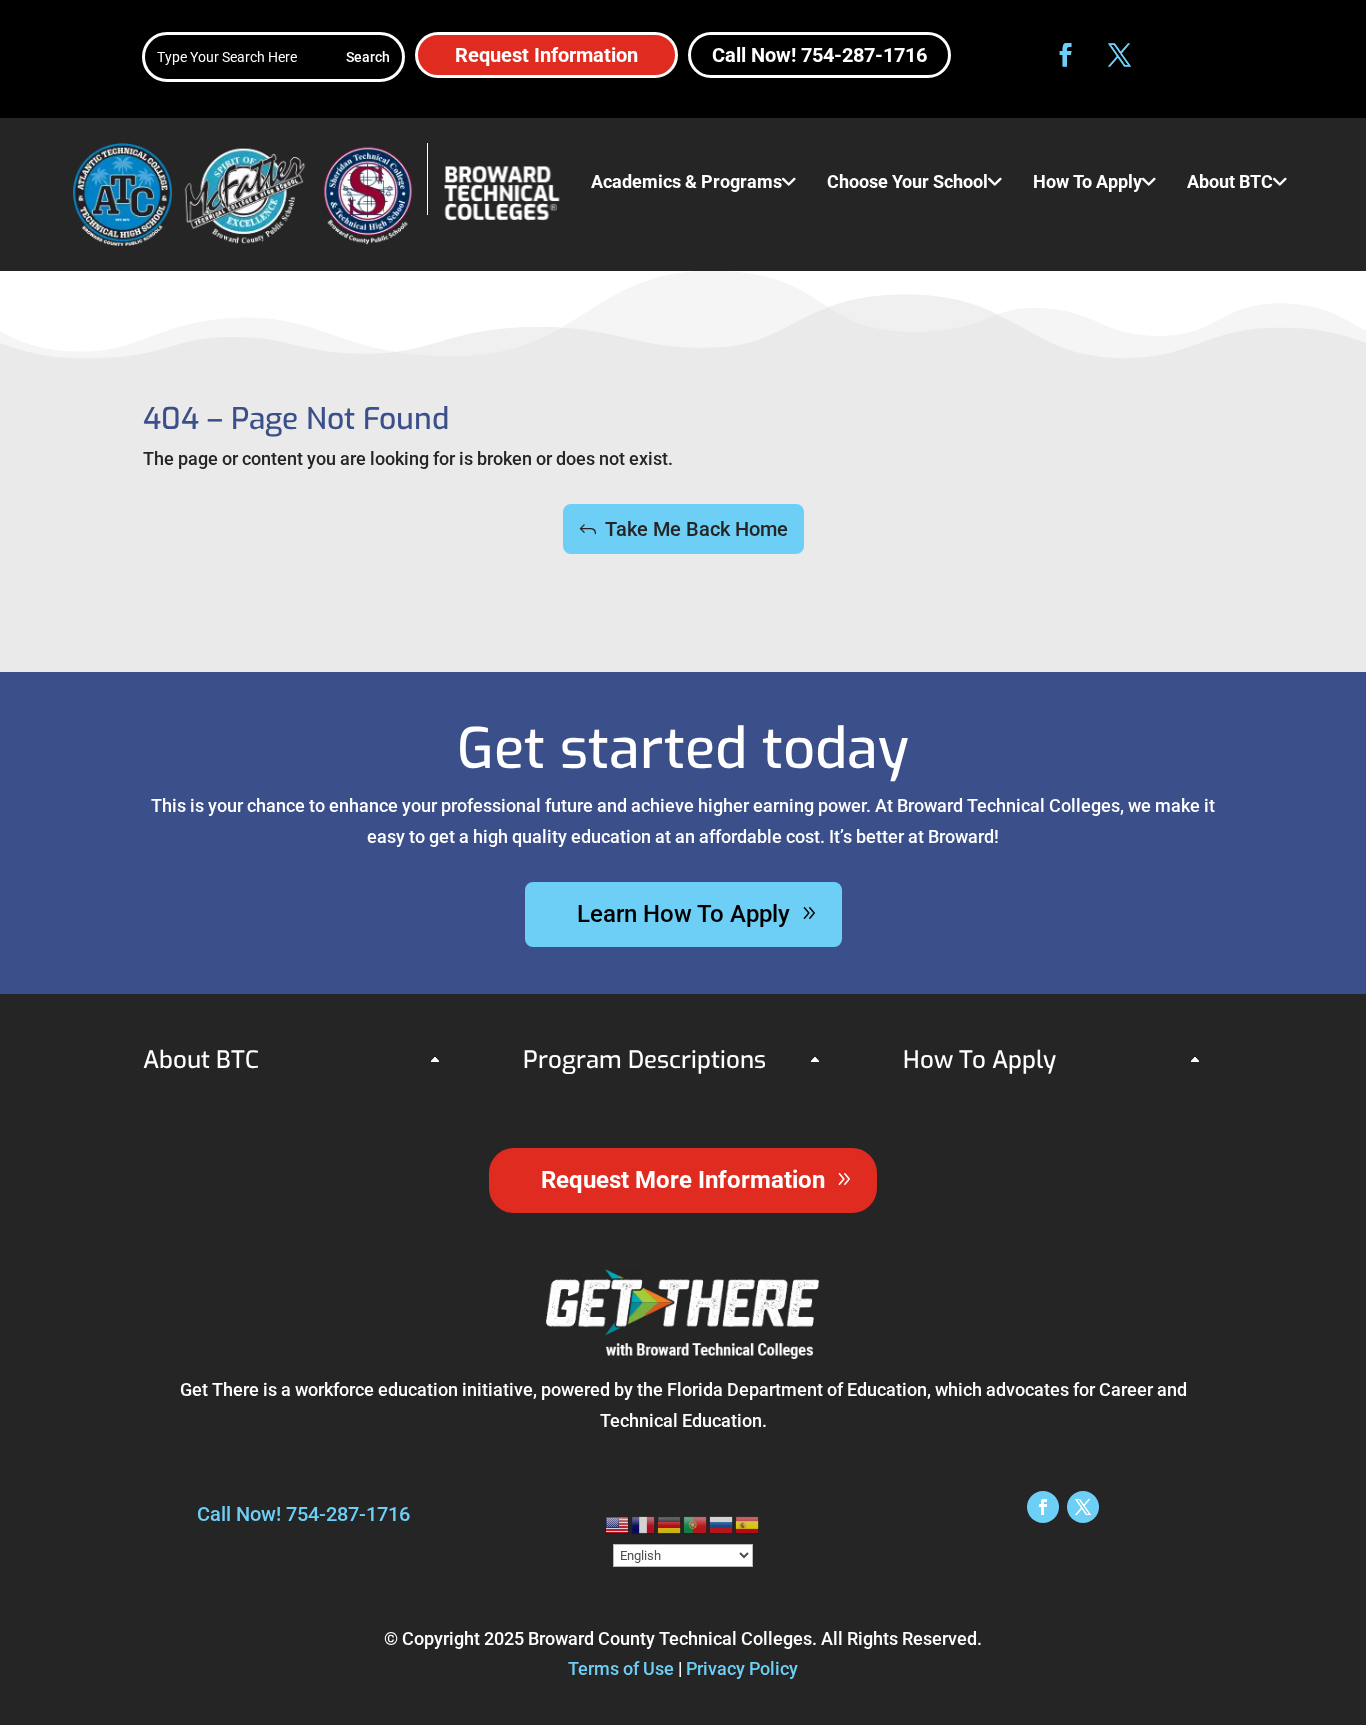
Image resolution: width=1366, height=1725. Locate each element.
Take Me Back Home (696, 529)
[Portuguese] (696, 1523)
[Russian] (722, 1523)
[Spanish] (748, 1523)
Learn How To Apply (683, 914)
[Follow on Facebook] (1066, 55)
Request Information (546, 55)
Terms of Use (621, 1668)
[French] (644, 1523)
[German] (670, 1523)
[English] (618, 1523)
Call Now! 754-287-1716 (819, 55)
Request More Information (683, 1180)
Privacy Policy (742, 1668)
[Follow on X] (1120, 55)
